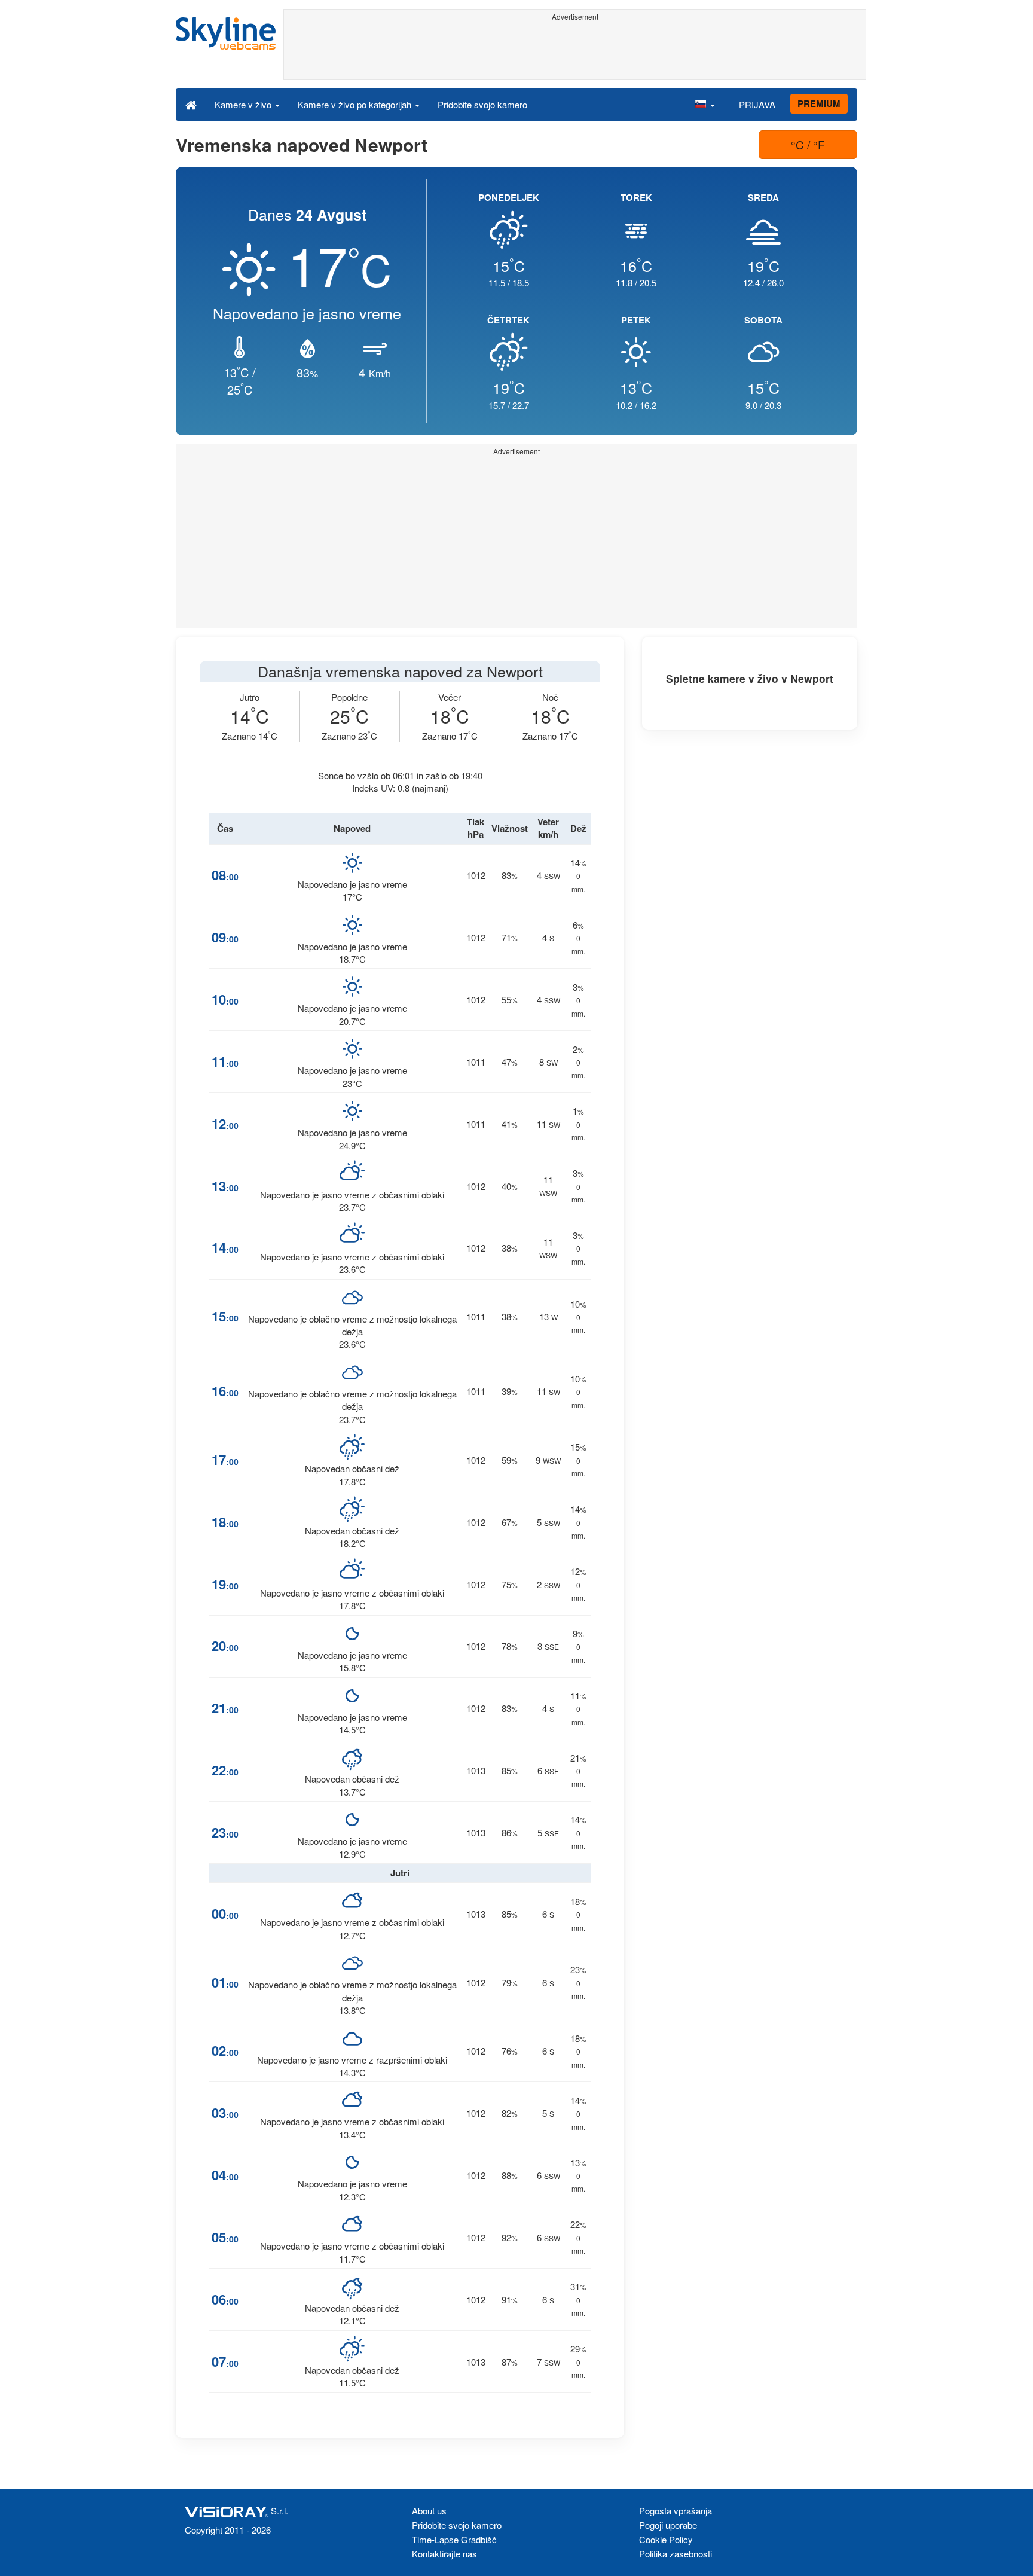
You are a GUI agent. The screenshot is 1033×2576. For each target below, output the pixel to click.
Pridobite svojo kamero (482, 104)
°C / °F (808, 144)
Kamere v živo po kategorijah (356, 104)
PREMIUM (819, 103)
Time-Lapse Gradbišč (454, 2539)
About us (429, 2511)
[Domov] (191, 104)
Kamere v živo (244, 104)
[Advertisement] (575, 52)
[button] (705, 104)
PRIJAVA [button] (757, 104)
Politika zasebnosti (676, 2554)
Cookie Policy (666, 2539)
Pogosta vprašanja (676, 2511)
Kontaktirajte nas (444, 2554)
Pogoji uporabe (668, 2525)
